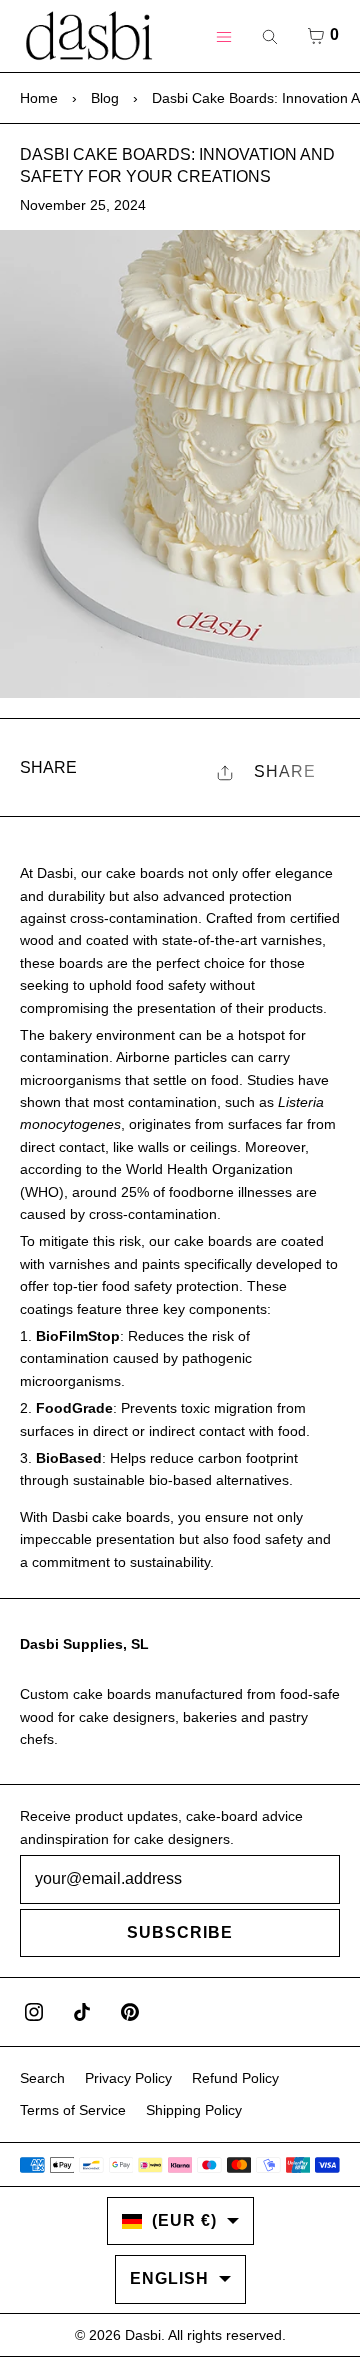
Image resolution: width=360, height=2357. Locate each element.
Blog (105, 98)
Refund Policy (235, 2078)
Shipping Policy (194, 2110)
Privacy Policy (128, 2078)
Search (42, 2078)
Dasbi (143, 2335)
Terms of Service (73, 2110)
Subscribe (180, 1932)
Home (39, 98)
